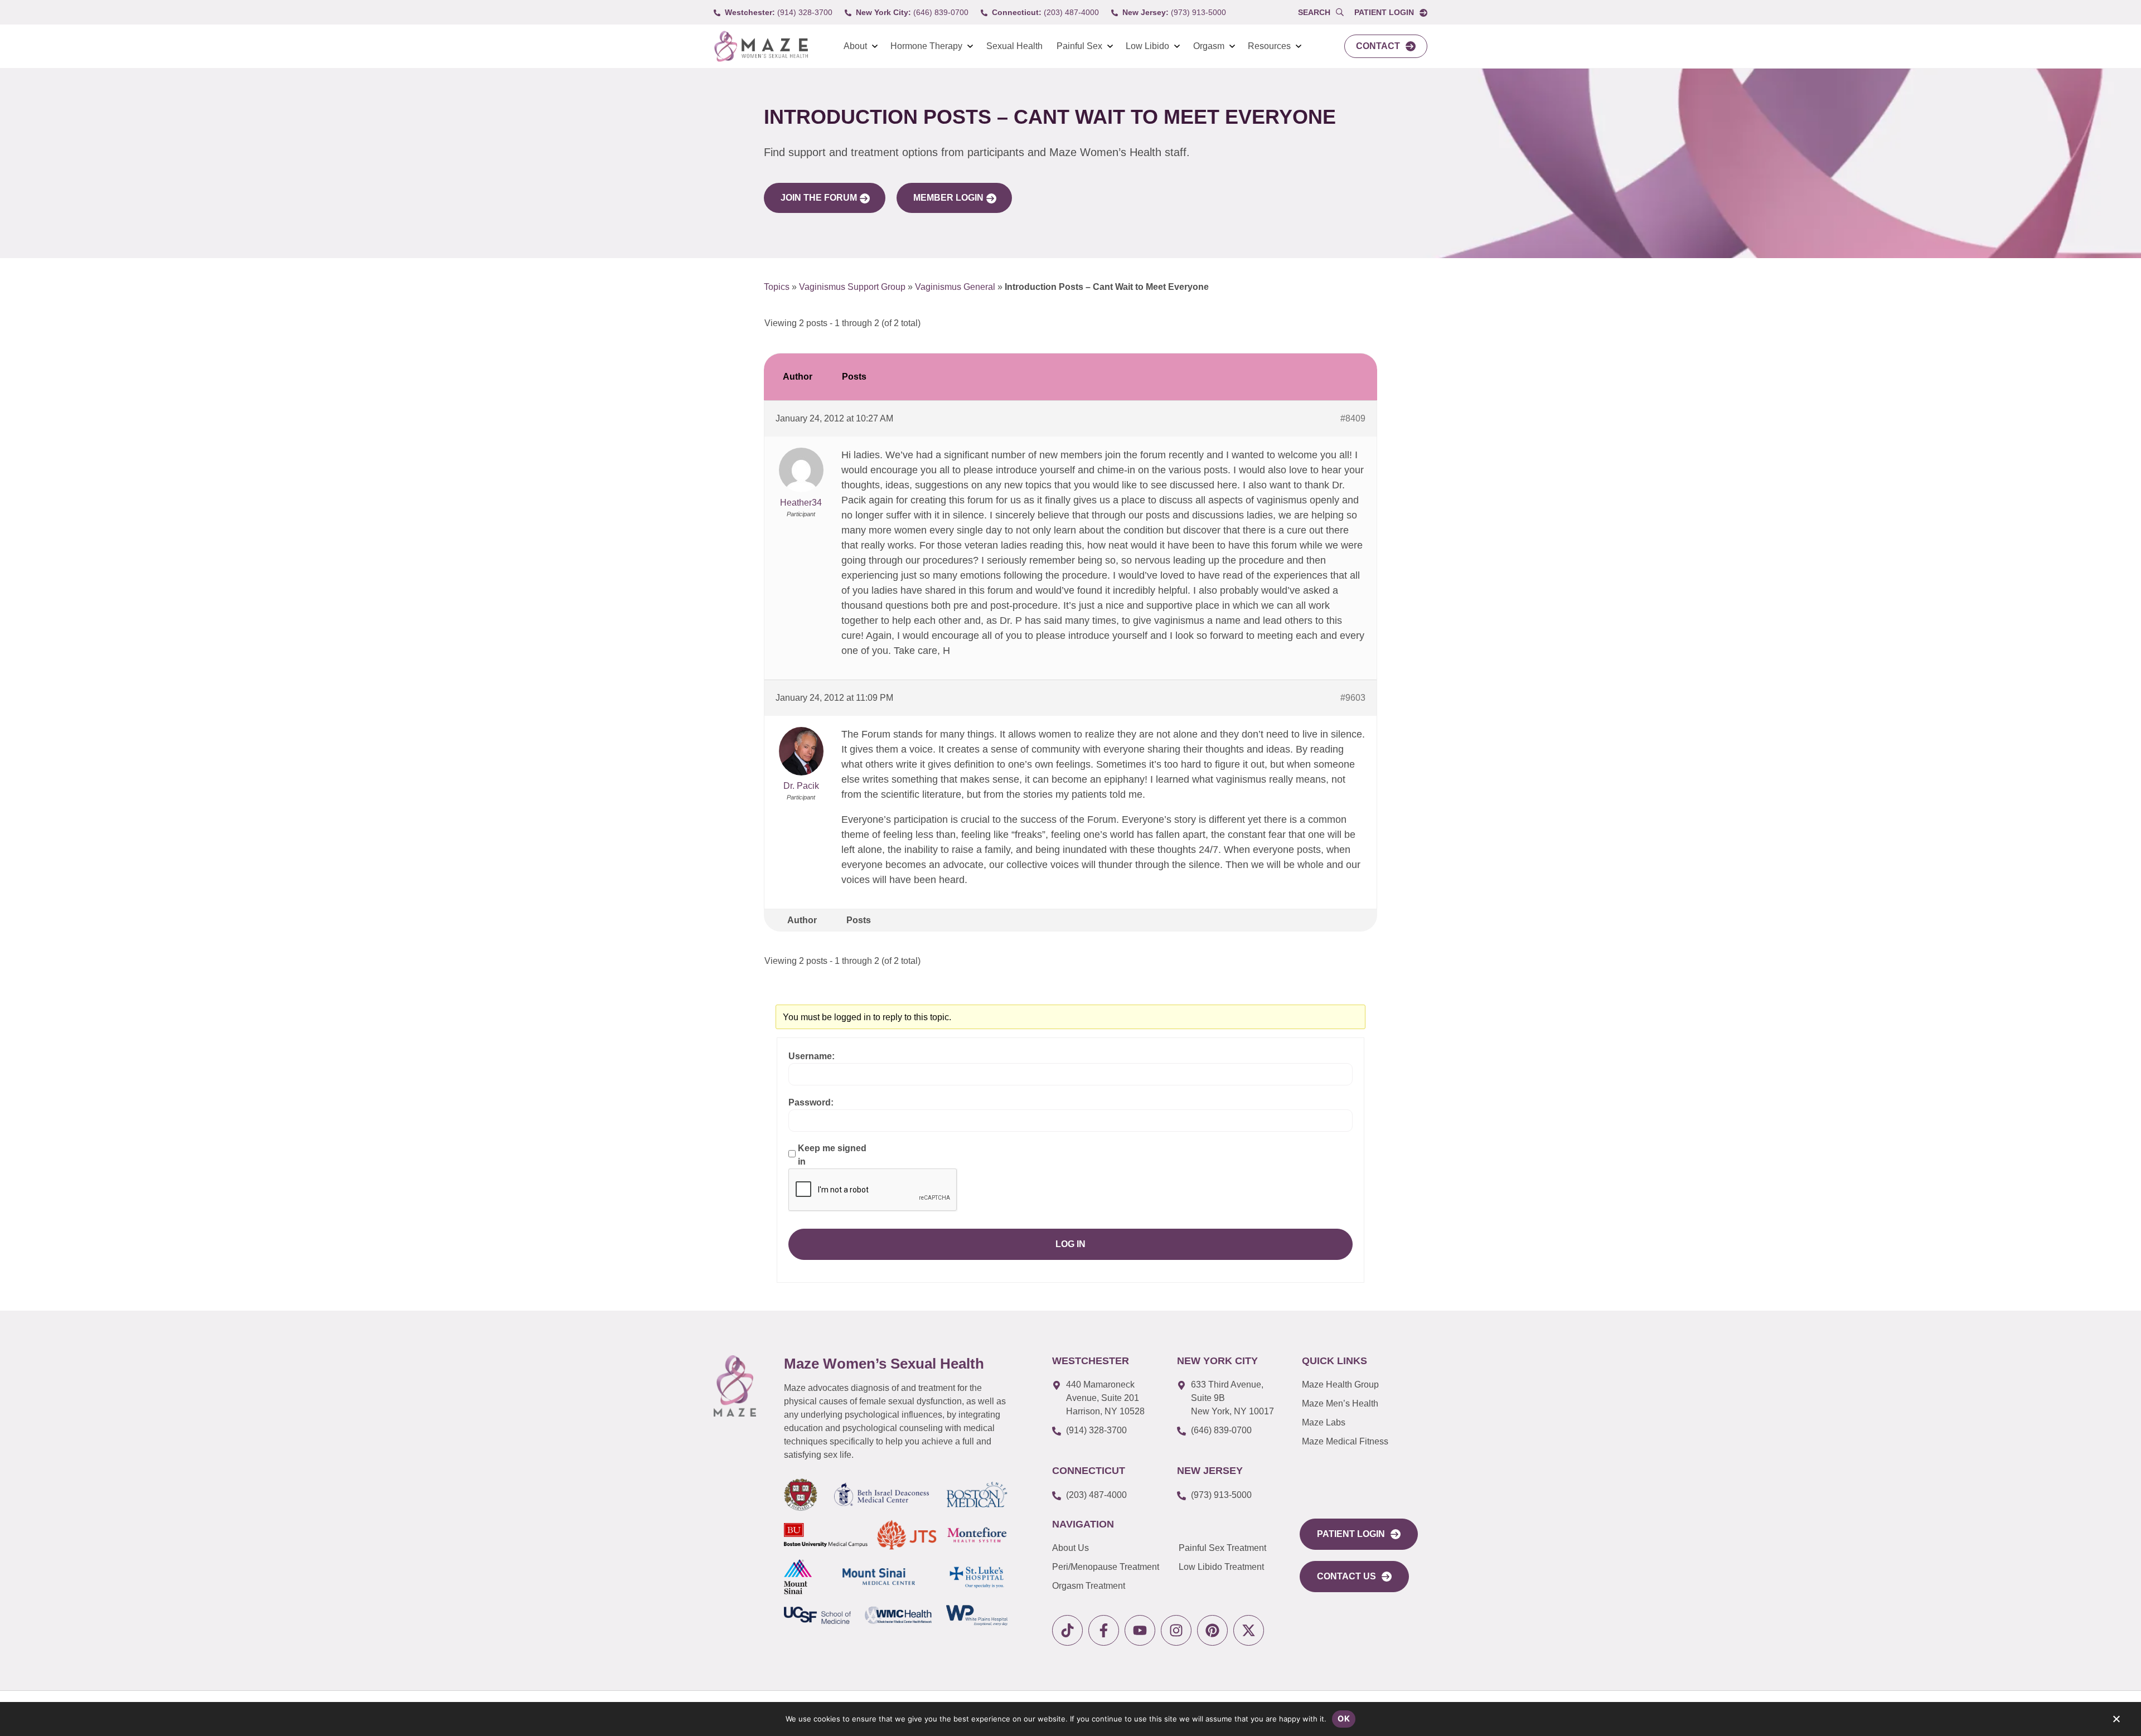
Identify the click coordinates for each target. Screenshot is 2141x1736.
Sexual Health (1014, 46)
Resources (1269, 46)
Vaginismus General (955, 287)
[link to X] (1249, 1630)
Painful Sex (1079, 46)
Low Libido (1147, 46)
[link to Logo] (761, 47)
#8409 (1353, 418)
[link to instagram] (1176, 1630)
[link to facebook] (1104, 1630)
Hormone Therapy (926, 46)
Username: (812, 1056)
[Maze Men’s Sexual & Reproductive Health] (735, 1386)
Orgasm (1209, 46)
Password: (811, 1102)
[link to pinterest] (1212, 1630)
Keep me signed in (832, 1155)
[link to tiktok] (1067, 1630)
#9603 (1353, 698)
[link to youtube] (1140, 1630)
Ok (1344, 1718)
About (855, 46)
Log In (1070, 1244)
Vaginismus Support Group (852, 287)
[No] (2116, 1722)
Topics (777, 287)
